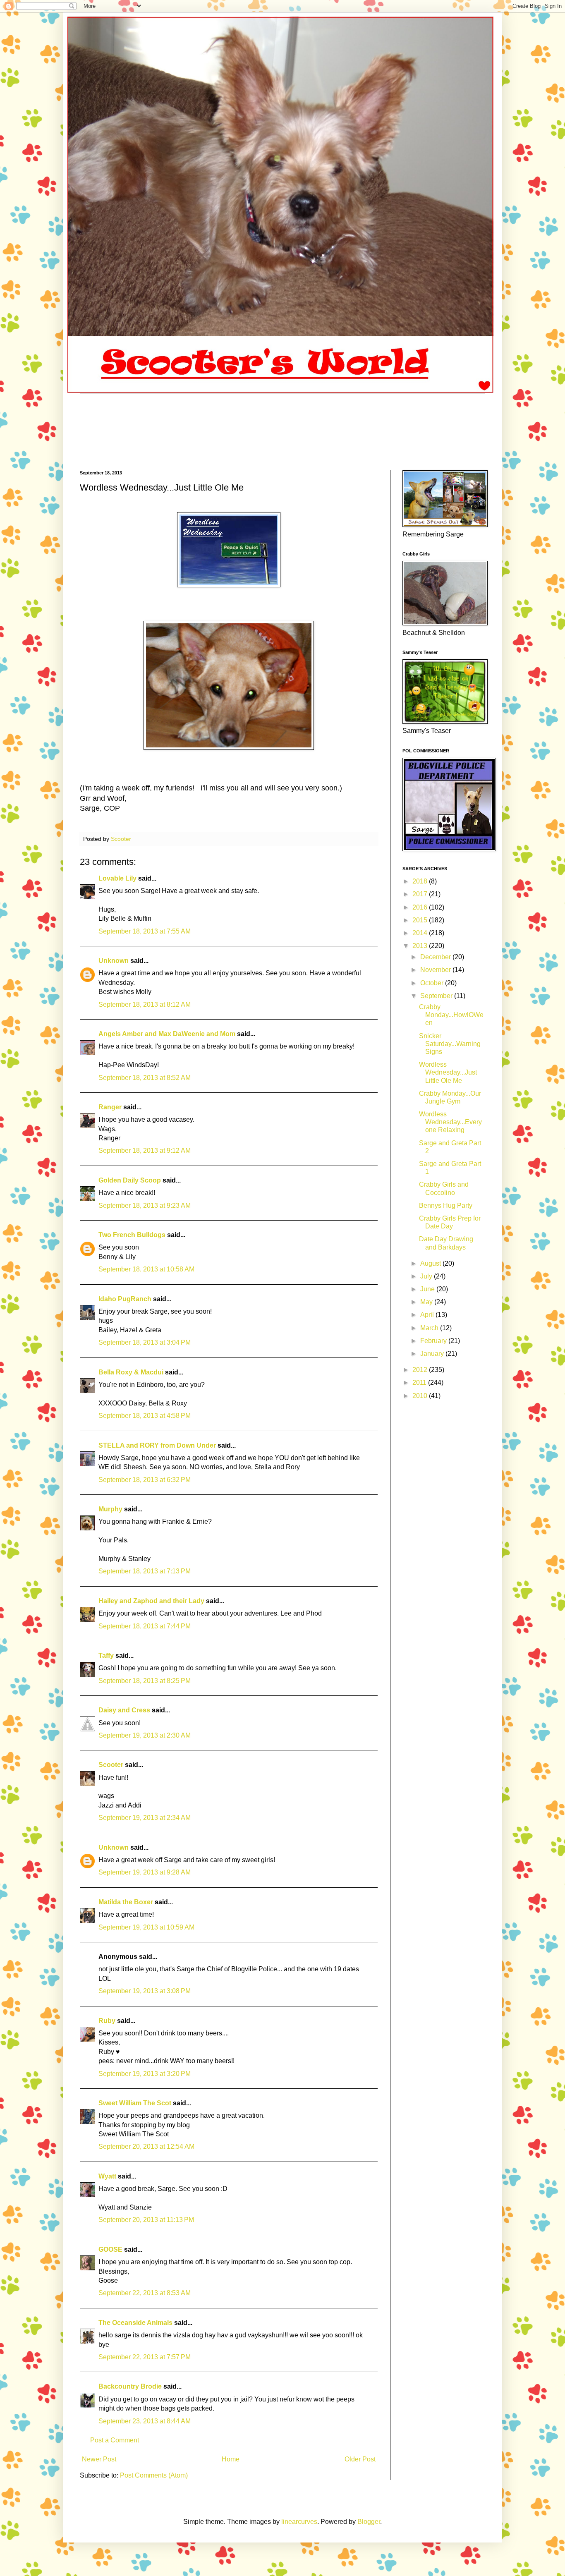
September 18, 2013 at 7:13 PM (145, 1571)
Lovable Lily (117, 878)
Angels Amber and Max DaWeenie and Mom (167, 1034)
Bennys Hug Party (446, 1205)
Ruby (107, 2021)
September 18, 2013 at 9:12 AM (145, 1150)
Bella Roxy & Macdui (131, 1372)
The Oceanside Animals (135, 2323)
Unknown (114, 961)
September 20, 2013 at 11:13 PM (146, 2220)
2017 (421, 894)
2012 (421, 1370)
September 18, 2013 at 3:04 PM (145, 1342)
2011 (420, 1383)
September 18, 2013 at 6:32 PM (145, 1480)
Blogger (369, 2522)
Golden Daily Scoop (130, 1180)
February (434, 1341)
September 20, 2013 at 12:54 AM (146, 2146)
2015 (421, 920)
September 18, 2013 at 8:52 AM (145, 1078)
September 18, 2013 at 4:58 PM (145, 1416)
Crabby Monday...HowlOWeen (451, 1015)
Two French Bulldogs (132, 1235)
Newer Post (99, 2459)
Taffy (107, 1655)
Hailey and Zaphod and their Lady (151, 1601)
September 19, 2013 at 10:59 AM (146, 1927)
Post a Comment (115, 2440)
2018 (421, 881)
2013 (421, 946)
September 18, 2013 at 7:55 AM (145, 931)
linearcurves (299, 2522)
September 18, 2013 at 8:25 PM (145, 1681)
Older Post (360, 2459)
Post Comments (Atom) (154, 2475)
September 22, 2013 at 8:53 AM (145, 2293)
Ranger (110, 1107)
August (431, 1263)
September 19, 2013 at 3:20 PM (145, 2074)
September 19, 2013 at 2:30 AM (145, 1735)
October (433, 983)
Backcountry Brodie (130, 2386)
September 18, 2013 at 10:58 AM (146, 1269)
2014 (421, 933)
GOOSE (110, 2249)
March (430, 1328)
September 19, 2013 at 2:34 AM (145, 1818)
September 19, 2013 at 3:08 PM (145, 1991)
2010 (421, 1396)
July (427, 1276)
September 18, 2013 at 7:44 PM (145, 1626)
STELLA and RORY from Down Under (157, 1445)
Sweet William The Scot (135, 2103)
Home (231, 2459)
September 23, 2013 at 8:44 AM (145, 2421)
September (437, 996)
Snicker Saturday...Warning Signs (450, 1044)
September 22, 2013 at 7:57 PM (145, 2357)
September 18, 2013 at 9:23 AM (145, 1205)
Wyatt (107, 2176)
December (436, 957)
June (428, 1289)
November (436, 970)
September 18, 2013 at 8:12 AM (145, 1004)
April (428, 1315)
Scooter (111, 1765)
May (427, 1302)
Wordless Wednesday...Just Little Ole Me (448, 1072)
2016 (421, 907)
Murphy (110, 1509)
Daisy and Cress (124, 1710)
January (433, 1354)
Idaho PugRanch (125, 1299)
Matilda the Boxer (126, 1902)
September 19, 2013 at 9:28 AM (145, 1872)
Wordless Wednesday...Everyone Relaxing (450, 1122)
